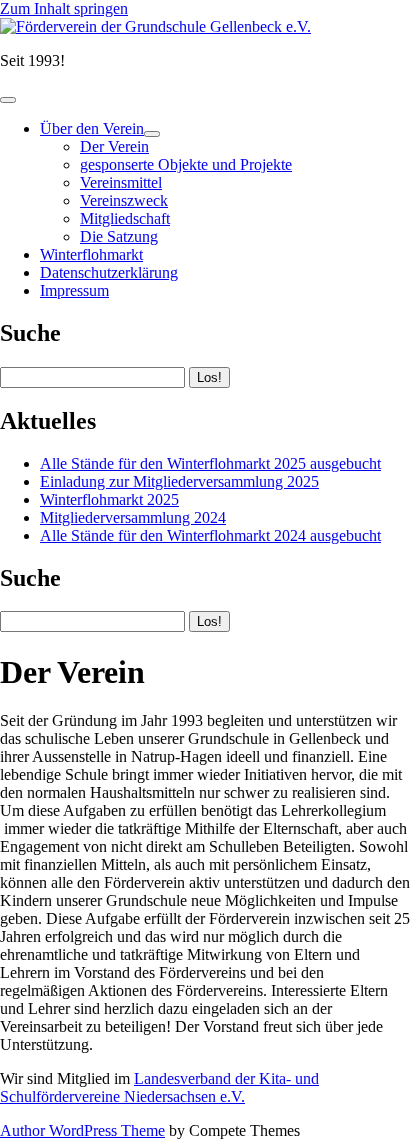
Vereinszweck (124, 200)
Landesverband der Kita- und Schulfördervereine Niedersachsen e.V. (159, 1087)
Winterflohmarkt (91, 254)
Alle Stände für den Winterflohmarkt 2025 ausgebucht (210, 463)
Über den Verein (92, 128)
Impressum (74, 290)
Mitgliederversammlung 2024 (133, 517)
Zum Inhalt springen (64, 8)
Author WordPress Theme (82, 1130)
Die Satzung (119, 236)
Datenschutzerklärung (109, 272)
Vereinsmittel (121, 182)
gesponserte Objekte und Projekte (186, 164)
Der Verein (114, 146)
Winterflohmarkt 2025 (109, 499)
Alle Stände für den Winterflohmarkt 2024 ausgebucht (210, 535)
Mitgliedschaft (125, 218)
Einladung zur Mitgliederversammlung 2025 (179, 481)
